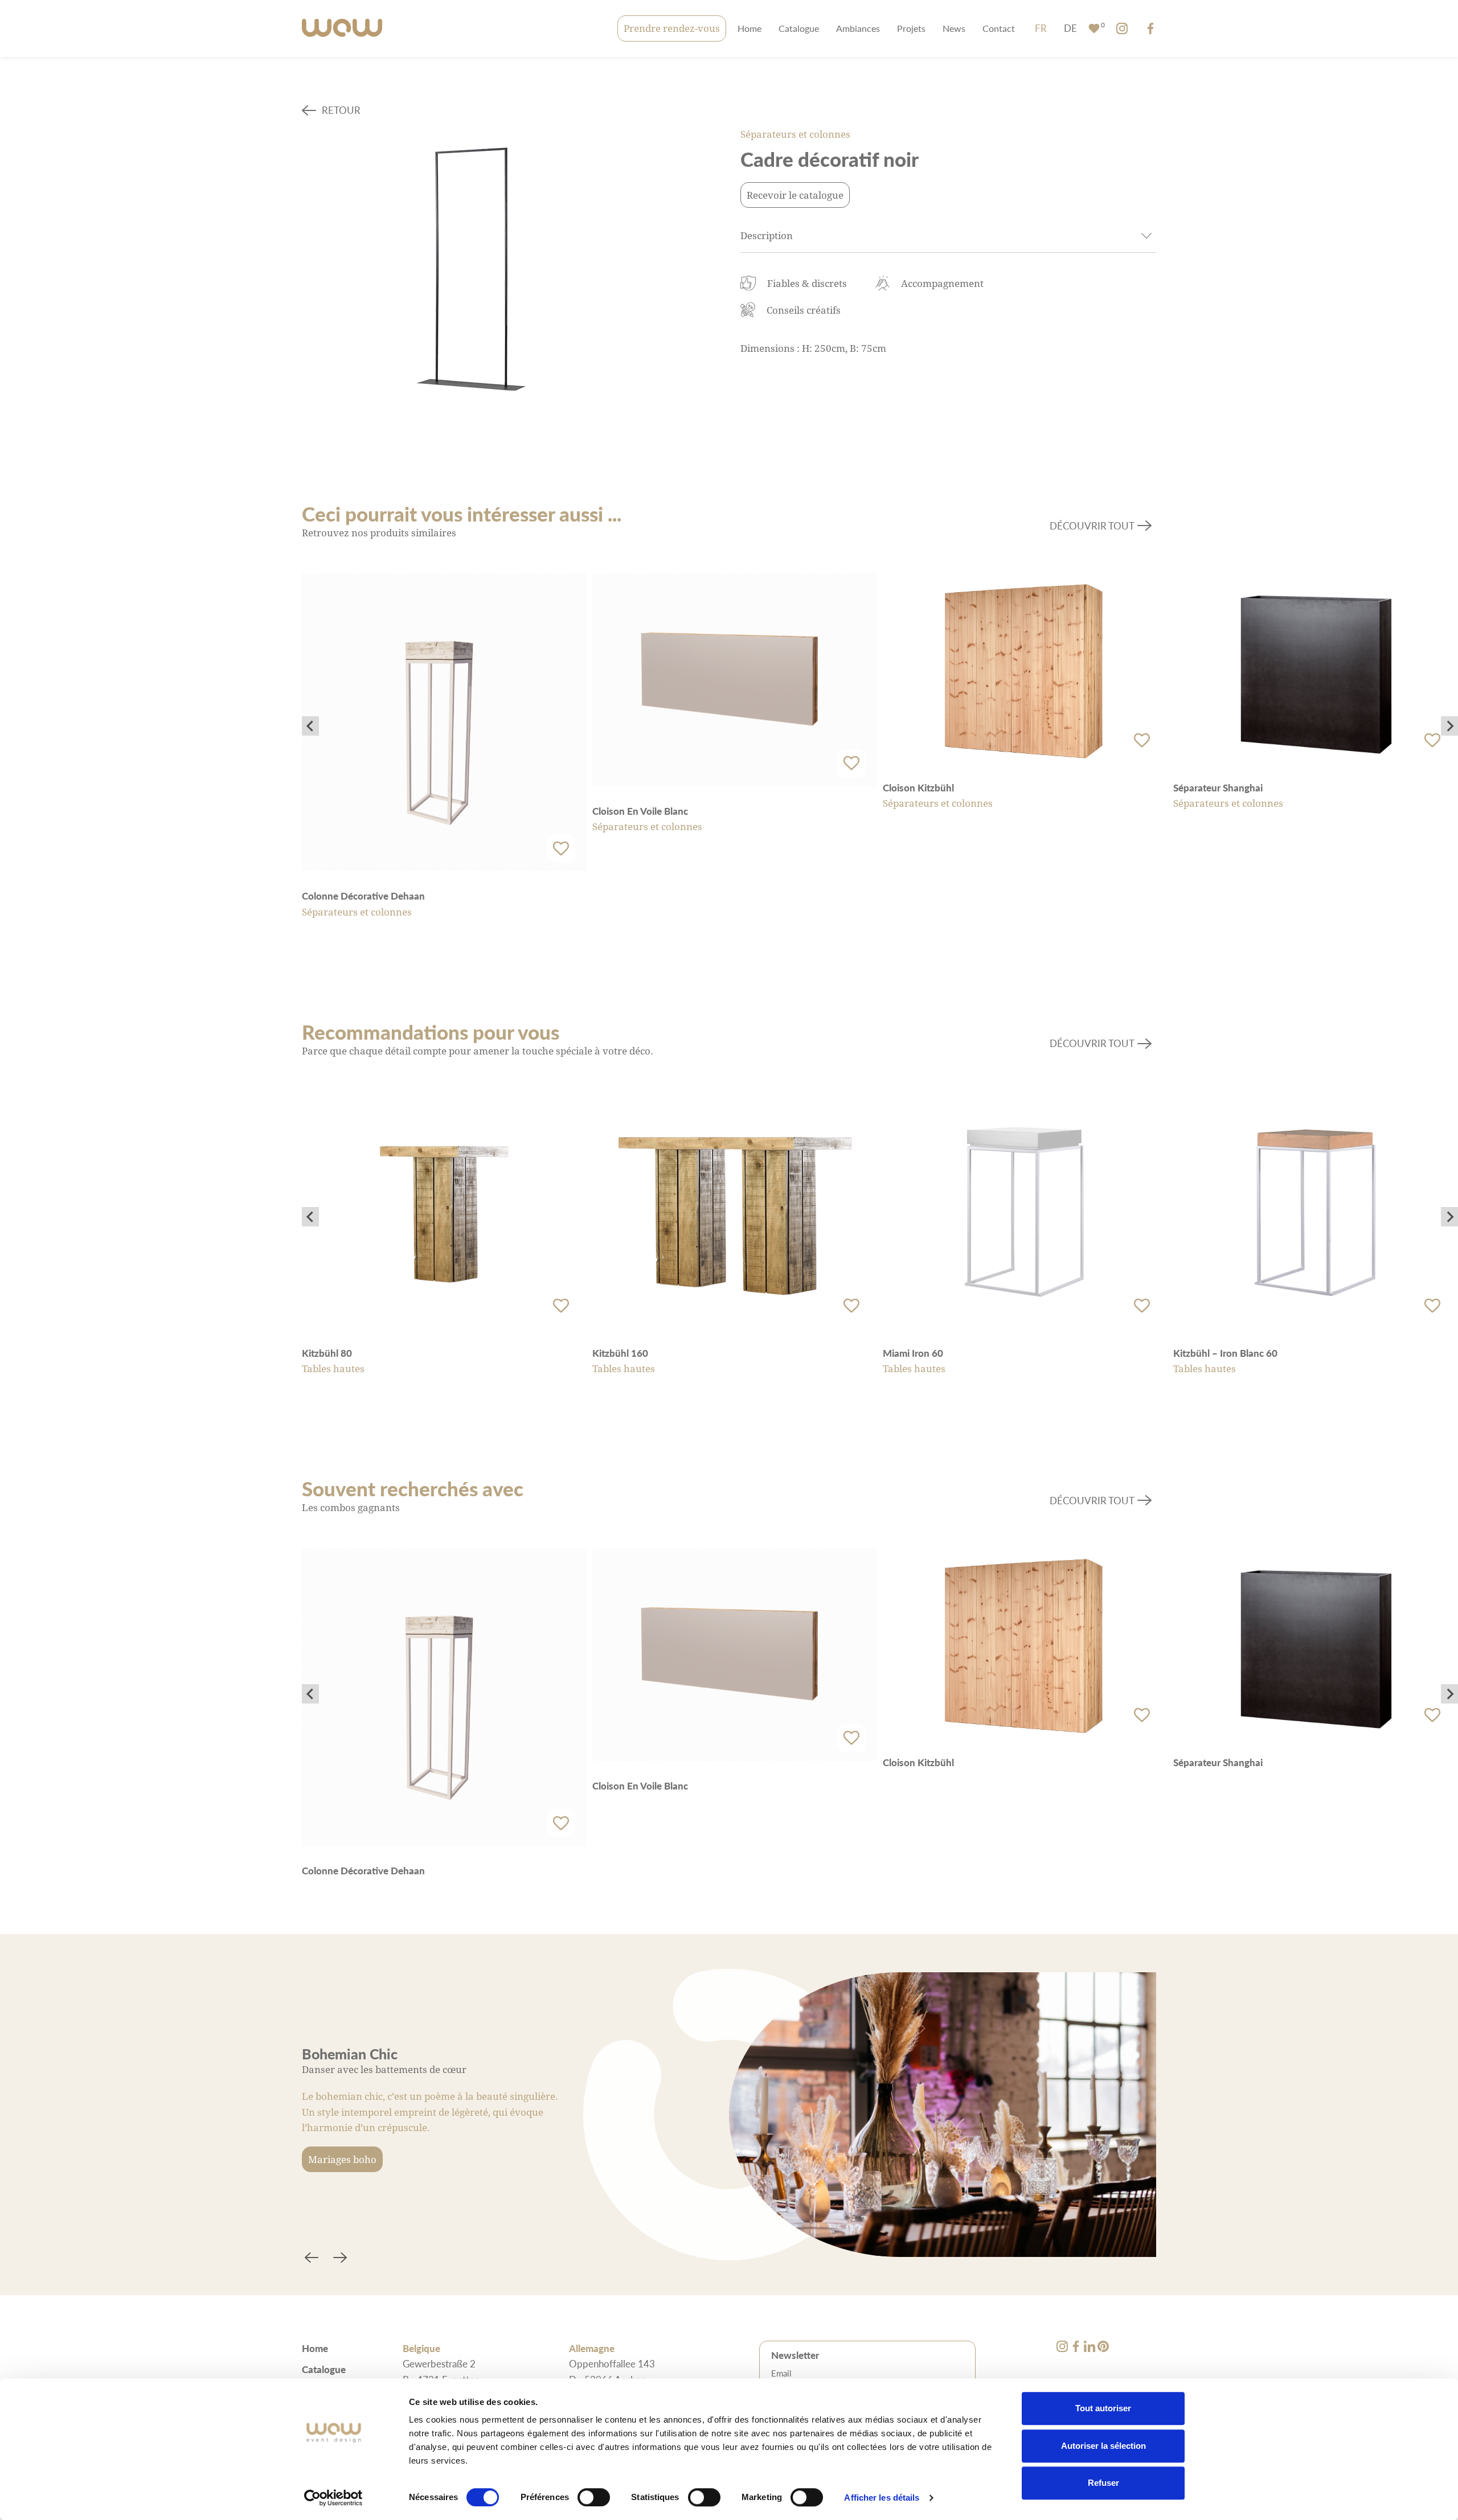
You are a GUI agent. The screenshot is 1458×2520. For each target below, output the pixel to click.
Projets (911, 28)
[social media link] (1122, 28)
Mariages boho (342, 2159)
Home (750, 28)
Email (781, 2373)
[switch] (594, 2497)
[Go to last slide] (310, 726)
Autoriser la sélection (1103, 2446)
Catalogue (799, 28)
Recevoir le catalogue (795, 195)
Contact (999, 28)
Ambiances (858, 28)
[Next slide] (1449, 726)
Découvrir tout (1092, 526)
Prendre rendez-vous (672, 28)
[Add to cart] (561, 848)
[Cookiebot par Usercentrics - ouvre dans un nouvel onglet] (333, 2498)
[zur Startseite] (342, 29)
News (954, 28)
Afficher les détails (882, 2498)
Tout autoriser (1103, 2408)
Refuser (1103, 2483)
